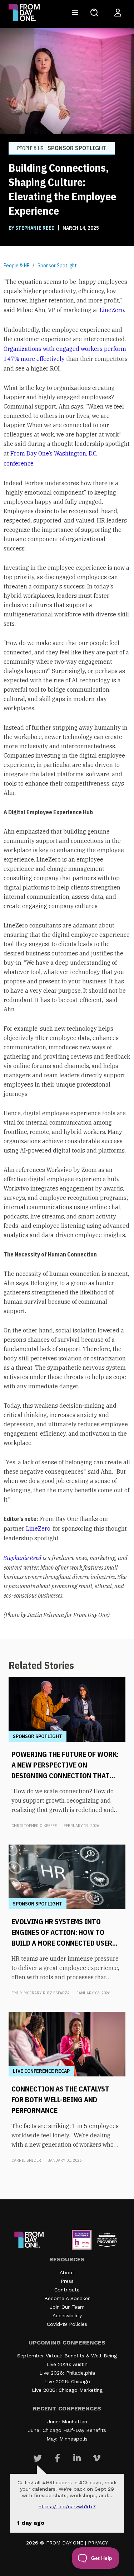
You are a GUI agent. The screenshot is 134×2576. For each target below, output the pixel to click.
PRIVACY (98, 2543)
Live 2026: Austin (67, 2364)
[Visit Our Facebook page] (57, 2458)
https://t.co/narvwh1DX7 (67, 2506)
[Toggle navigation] (75, 13)
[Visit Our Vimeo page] (97, 2458)
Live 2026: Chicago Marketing (67, 2390)
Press (67, 2281)
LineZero (112, 310)
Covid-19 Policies (67, 2324)
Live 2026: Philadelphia (67, 2373)
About (67, 2272)
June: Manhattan (67, 2422)
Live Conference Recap (41, 2071)
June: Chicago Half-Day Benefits (67, 2430)
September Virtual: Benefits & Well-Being (67, 2356)
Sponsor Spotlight (57, 266)
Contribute (67, 2290)
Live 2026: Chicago (67, 2381)
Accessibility (67, 2315)
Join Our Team (67, 2307)
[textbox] (67, 948)
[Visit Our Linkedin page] (77, 2458)
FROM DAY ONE (65, 2543)
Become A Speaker (67, 2298)
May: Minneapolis (67, 2439)
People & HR (17, 266)
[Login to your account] (118, 13)
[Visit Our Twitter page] (38, 2458)
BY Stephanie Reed (32, 228)
